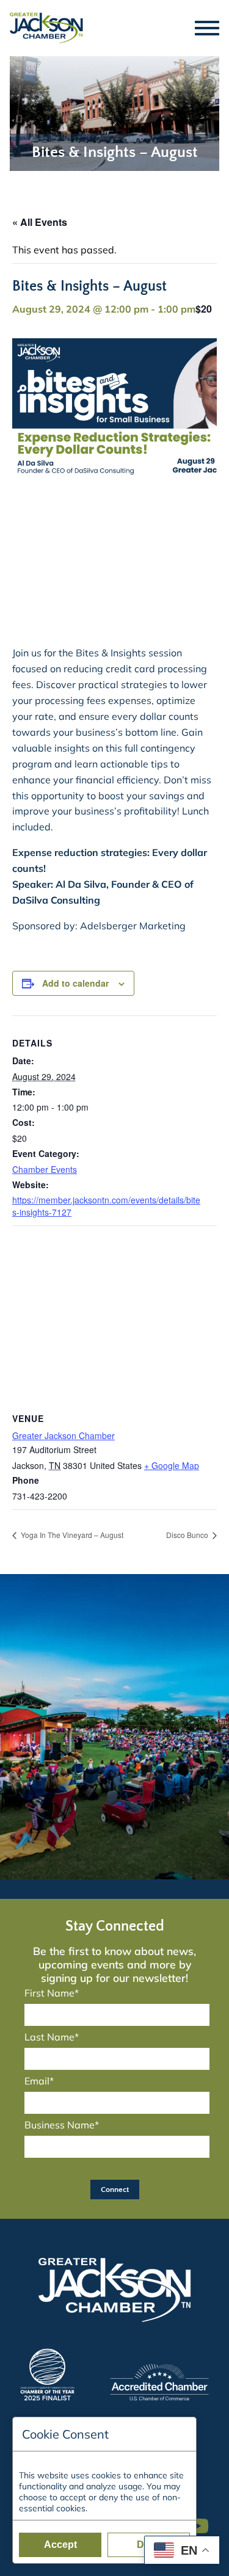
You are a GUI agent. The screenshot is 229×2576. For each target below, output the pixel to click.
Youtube (203, 2520)
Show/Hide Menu (208, 28)
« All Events (40, 222)
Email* (39, 2081)
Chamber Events (45, 1169)
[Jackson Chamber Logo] (46, 28)
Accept (60, 2545)
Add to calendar (75, 983)
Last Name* (52, 2037)
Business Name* (62, 2125)
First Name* (52, 1993)
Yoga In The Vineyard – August (71, 1535)
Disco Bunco (188, 1535)
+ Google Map (172, 1465)
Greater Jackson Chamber (64, 1435)
